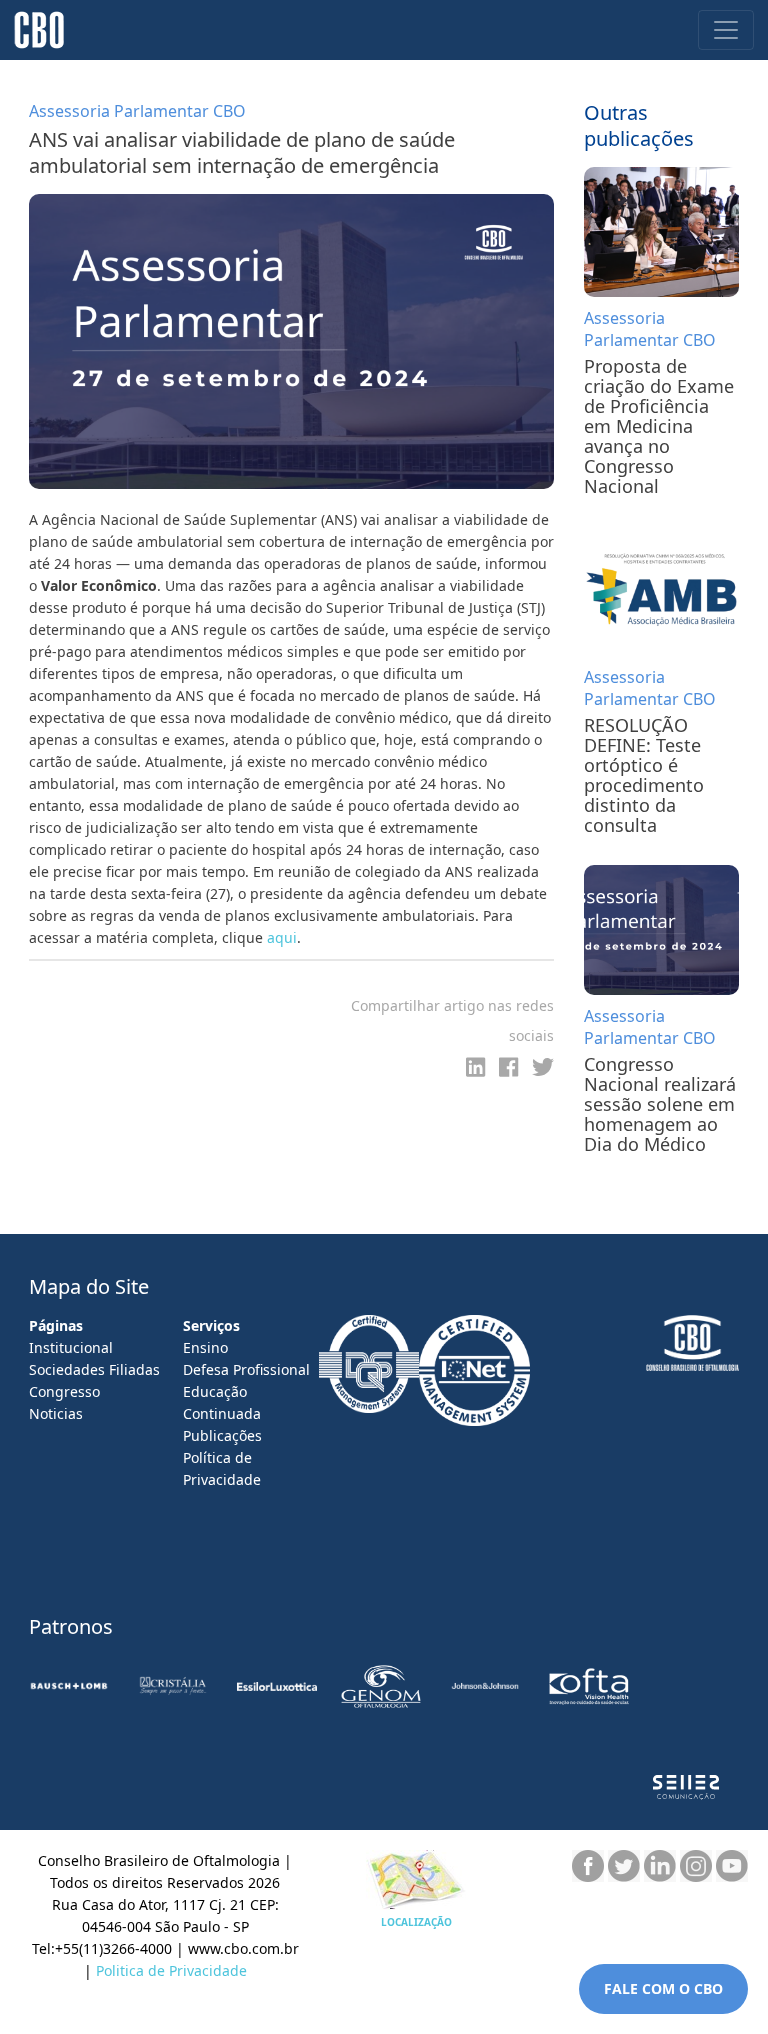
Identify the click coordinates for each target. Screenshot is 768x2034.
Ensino (205, 1347)
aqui (282, 937)
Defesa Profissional (246, 1369)
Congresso (64, 1391)
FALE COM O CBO (663, 1988)
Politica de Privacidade (171, 1970)
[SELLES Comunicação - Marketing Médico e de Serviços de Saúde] (686, 1787)
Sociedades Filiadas (94, 1369)
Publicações (222, 1435)
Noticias (56, 1413)
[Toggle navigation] (726, 30)
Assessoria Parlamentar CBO (650, 329)
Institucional (71, 1347)
